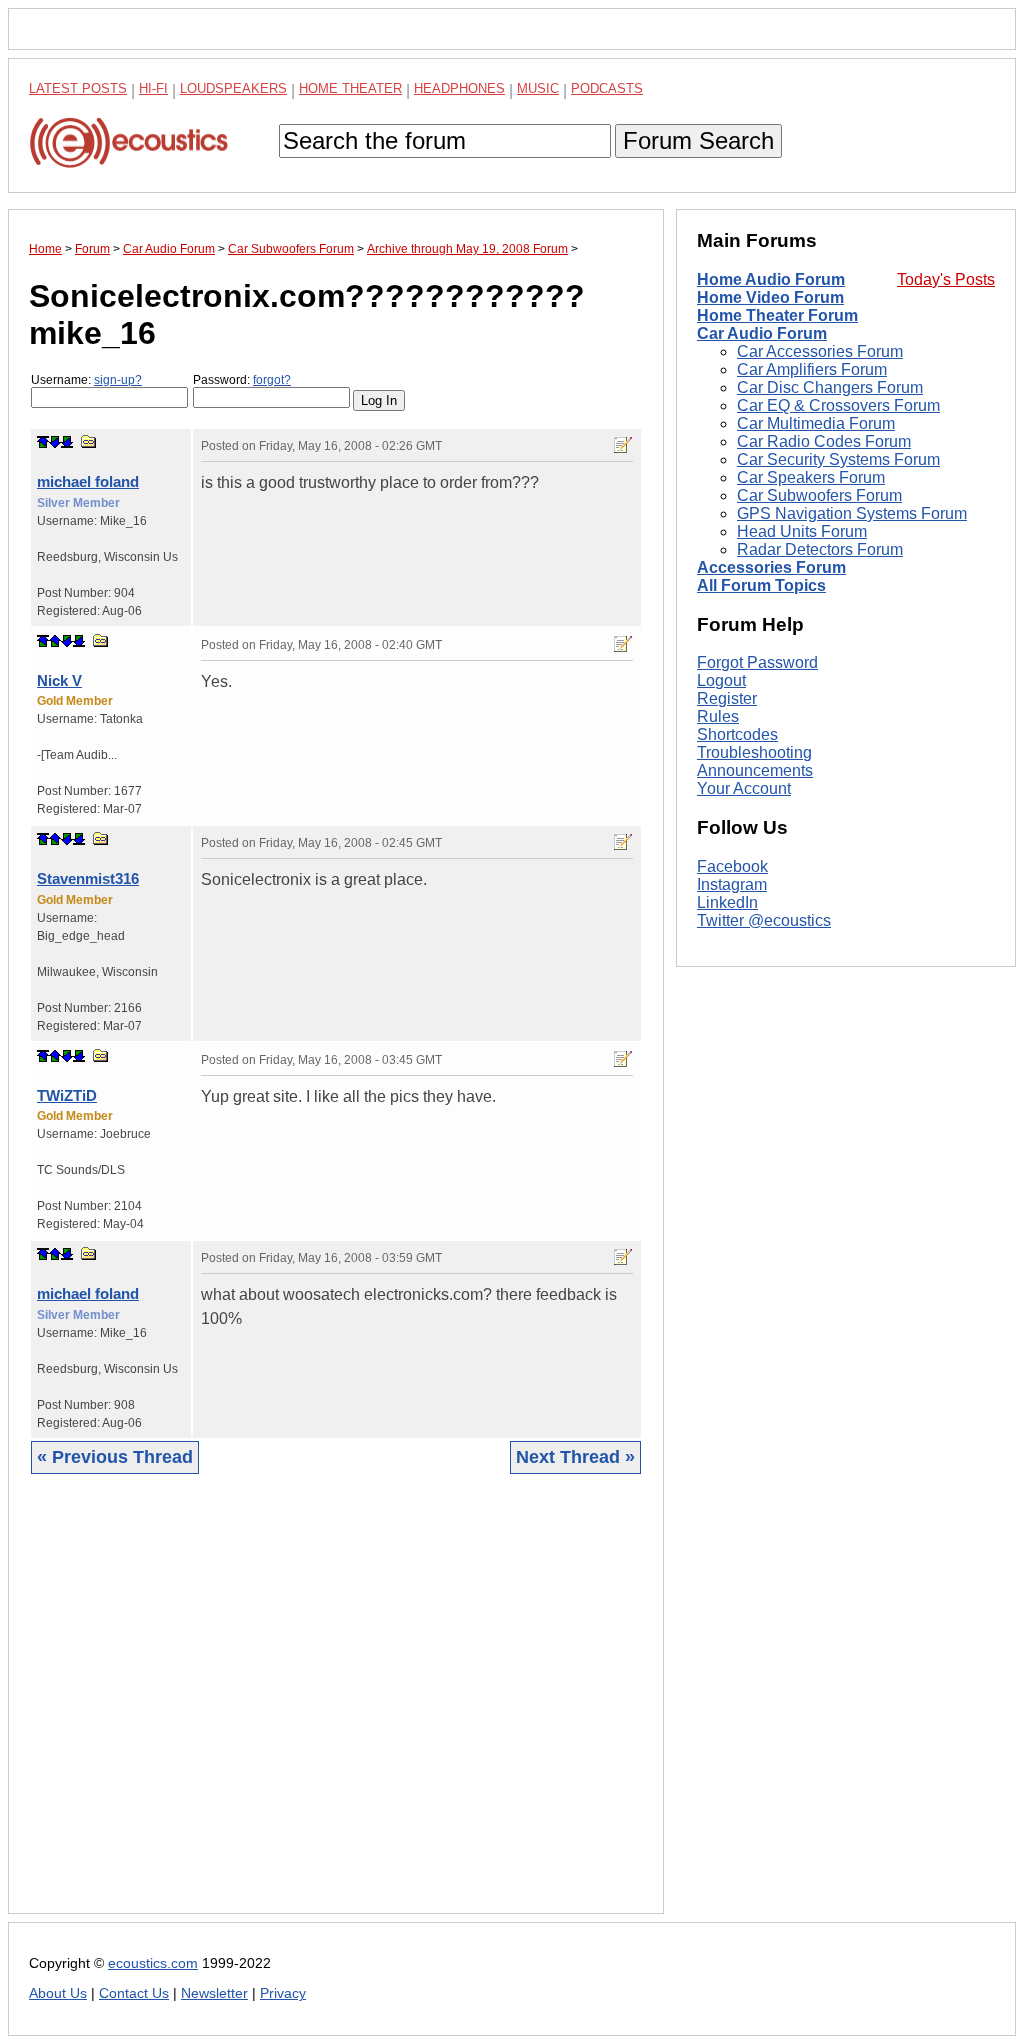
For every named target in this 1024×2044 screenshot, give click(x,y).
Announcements (755, 770)
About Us (58, 1993)
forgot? (272, 380)
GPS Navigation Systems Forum (852, 513)
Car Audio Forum (762, 333)
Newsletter (214, 1993)
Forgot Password (757, 662)
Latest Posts (78, 88)
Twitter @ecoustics (764, 920)
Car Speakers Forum (811, 477)
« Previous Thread (115, 1457)
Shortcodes (737, 734)
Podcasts (607, 88)
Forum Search (698, 140)
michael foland (88, 481)
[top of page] (43, 442)
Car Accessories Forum (820, 351)
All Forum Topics (761, 585)
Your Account (744, 788)
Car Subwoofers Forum (819, 495)
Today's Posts (946, 279)
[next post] (55, 442)
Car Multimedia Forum (816, 423)
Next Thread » (575, 1457)
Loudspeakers (233, 88)
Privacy (283, 1993)
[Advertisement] (336, 1709)
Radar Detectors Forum (820, 549)
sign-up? (118, 380)
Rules (718, 716)
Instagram (732, 884)
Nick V (59, 680)
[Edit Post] (623, 445)
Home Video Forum (770, 297)
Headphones (459, 88)
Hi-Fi (153, 88)
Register (727, 698)
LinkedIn (727, 902)
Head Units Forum (802, 531)
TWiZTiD (67, 1095)
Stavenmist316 (88, 878)
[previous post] (55, 641)
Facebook (732, 866)
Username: (86, 380)
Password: (242, 380)
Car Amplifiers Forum (812, 369)
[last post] (67, 442)
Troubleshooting (754, 752)
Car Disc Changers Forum (830, 387)
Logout (721, 680)
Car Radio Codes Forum (824, 441)
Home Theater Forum (777, 315)
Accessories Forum (771, 567)
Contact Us (134, 1993)
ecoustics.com (153, 1963)
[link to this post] (89, 441)
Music (538, 88)
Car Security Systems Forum (838, 459)
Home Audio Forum (771, 279)
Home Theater (350, 88)
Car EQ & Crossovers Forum (838, 405)
